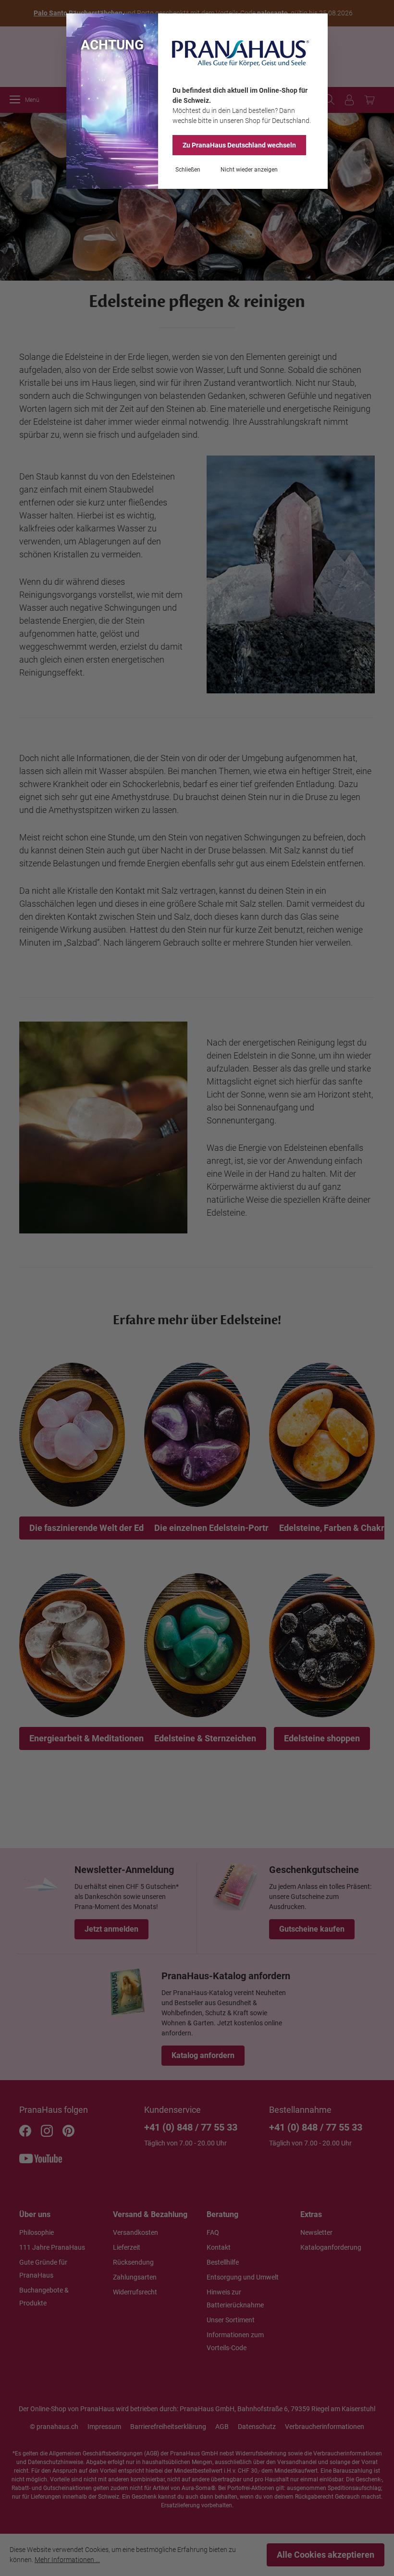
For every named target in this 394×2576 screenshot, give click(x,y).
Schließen (188, 170)
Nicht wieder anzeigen (249, 170)
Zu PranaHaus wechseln (239, 145)
